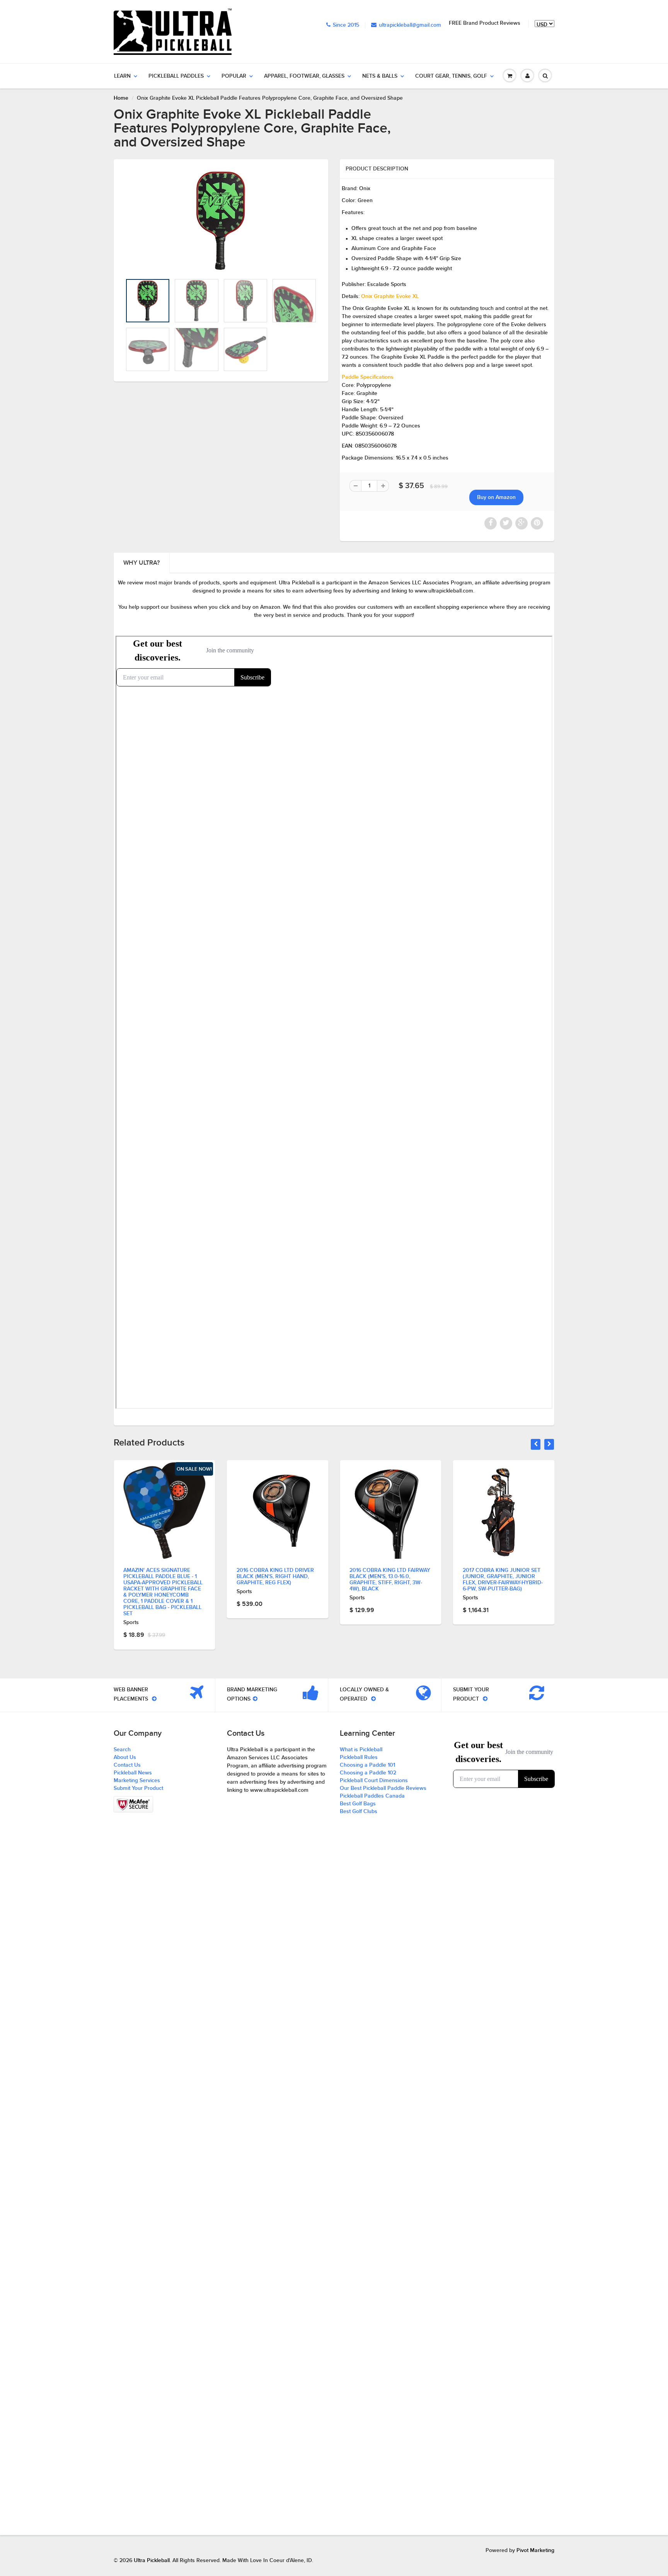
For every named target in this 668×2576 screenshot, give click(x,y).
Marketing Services (137, 1781)
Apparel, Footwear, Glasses (304, 76)
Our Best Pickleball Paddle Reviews (383, 1788)
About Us (125, 1757)
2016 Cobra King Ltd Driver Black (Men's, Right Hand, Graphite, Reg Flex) (162, 1577)
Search (122, 1750)
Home (121, 98)
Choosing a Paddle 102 (368, 1773)
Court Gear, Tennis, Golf (451, 76)
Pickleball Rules (359, 1757)
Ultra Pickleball (152, 2561)
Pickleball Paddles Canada (372, 1796)
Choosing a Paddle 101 (367, 1765)
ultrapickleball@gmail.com (410, 25)
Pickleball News (133, 1773)
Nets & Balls (380, 76)
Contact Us (127, 1765)
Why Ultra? (141, 563)
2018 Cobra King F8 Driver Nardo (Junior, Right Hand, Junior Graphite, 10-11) (502, 1576)
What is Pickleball (361, 1750)
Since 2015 (346, 25)
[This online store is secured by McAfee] (133, 1804)
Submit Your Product (138, 1788)
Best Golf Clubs (359, 1812)
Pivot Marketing (535, 2550)
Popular (234, 76)
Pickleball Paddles (176, 76)
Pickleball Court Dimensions (374, 1781)
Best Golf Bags (358, 1804)
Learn (122, 76)
